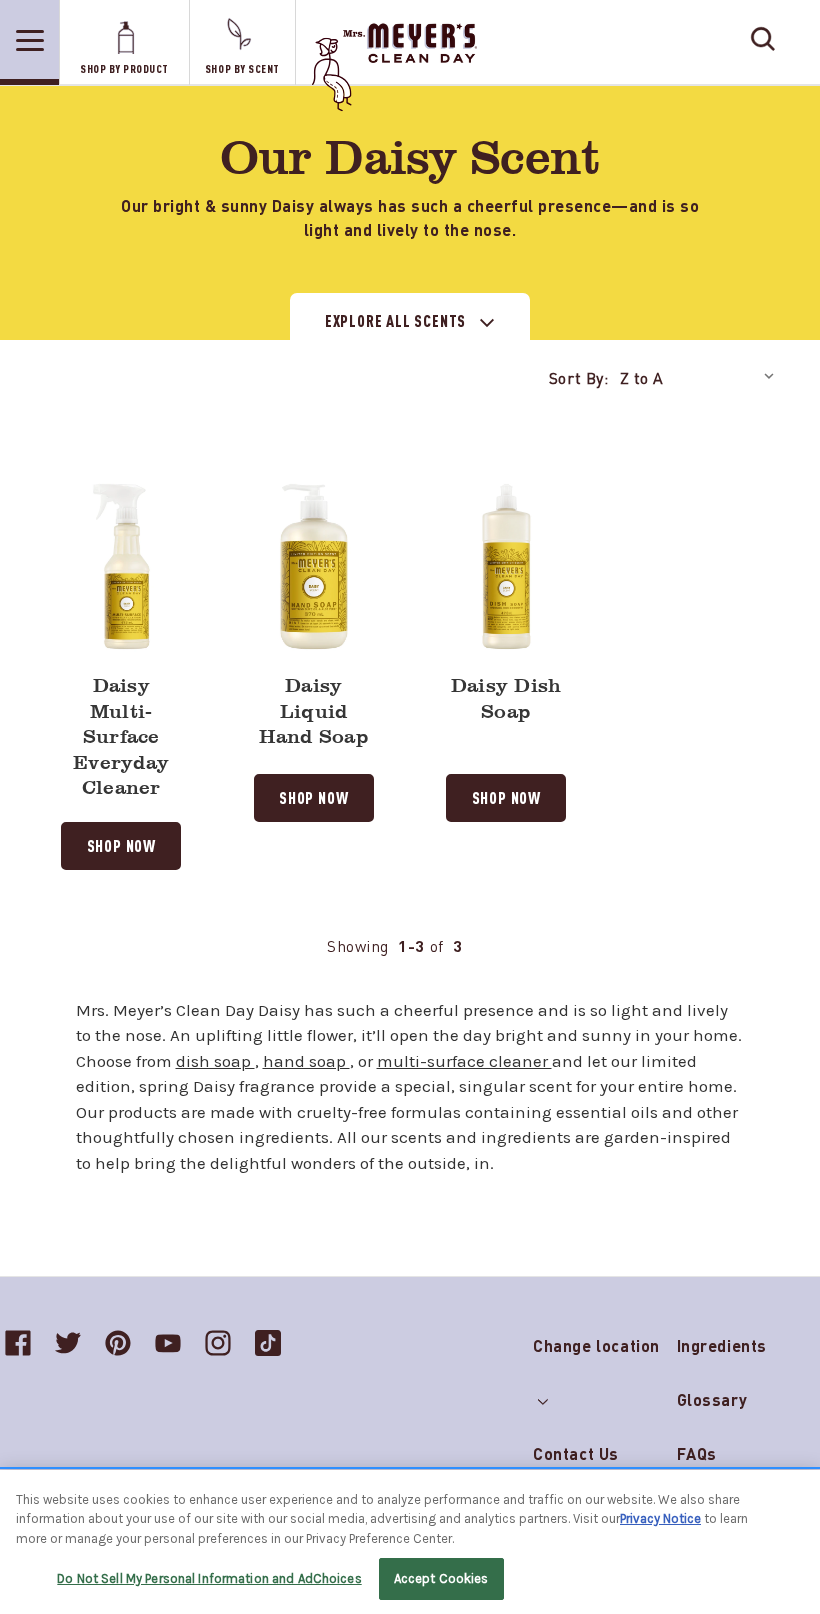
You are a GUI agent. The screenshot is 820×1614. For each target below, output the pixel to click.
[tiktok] (268, 1343)
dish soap (215, 1061)
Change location (596, 1341)
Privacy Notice (660, 1518)
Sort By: (579, 377)
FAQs (697, 1453)
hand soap (306, 1061)
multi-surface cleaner (464, 1061)
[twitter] (68, 1343)
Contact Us (576, 1453)
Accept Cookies (441, 1578)
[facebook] (18, 1343)
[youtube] (168, 1343)
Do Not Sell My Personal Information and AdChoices (209, 1578)
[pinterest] (118, 1343)
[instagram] (218, 1343)
